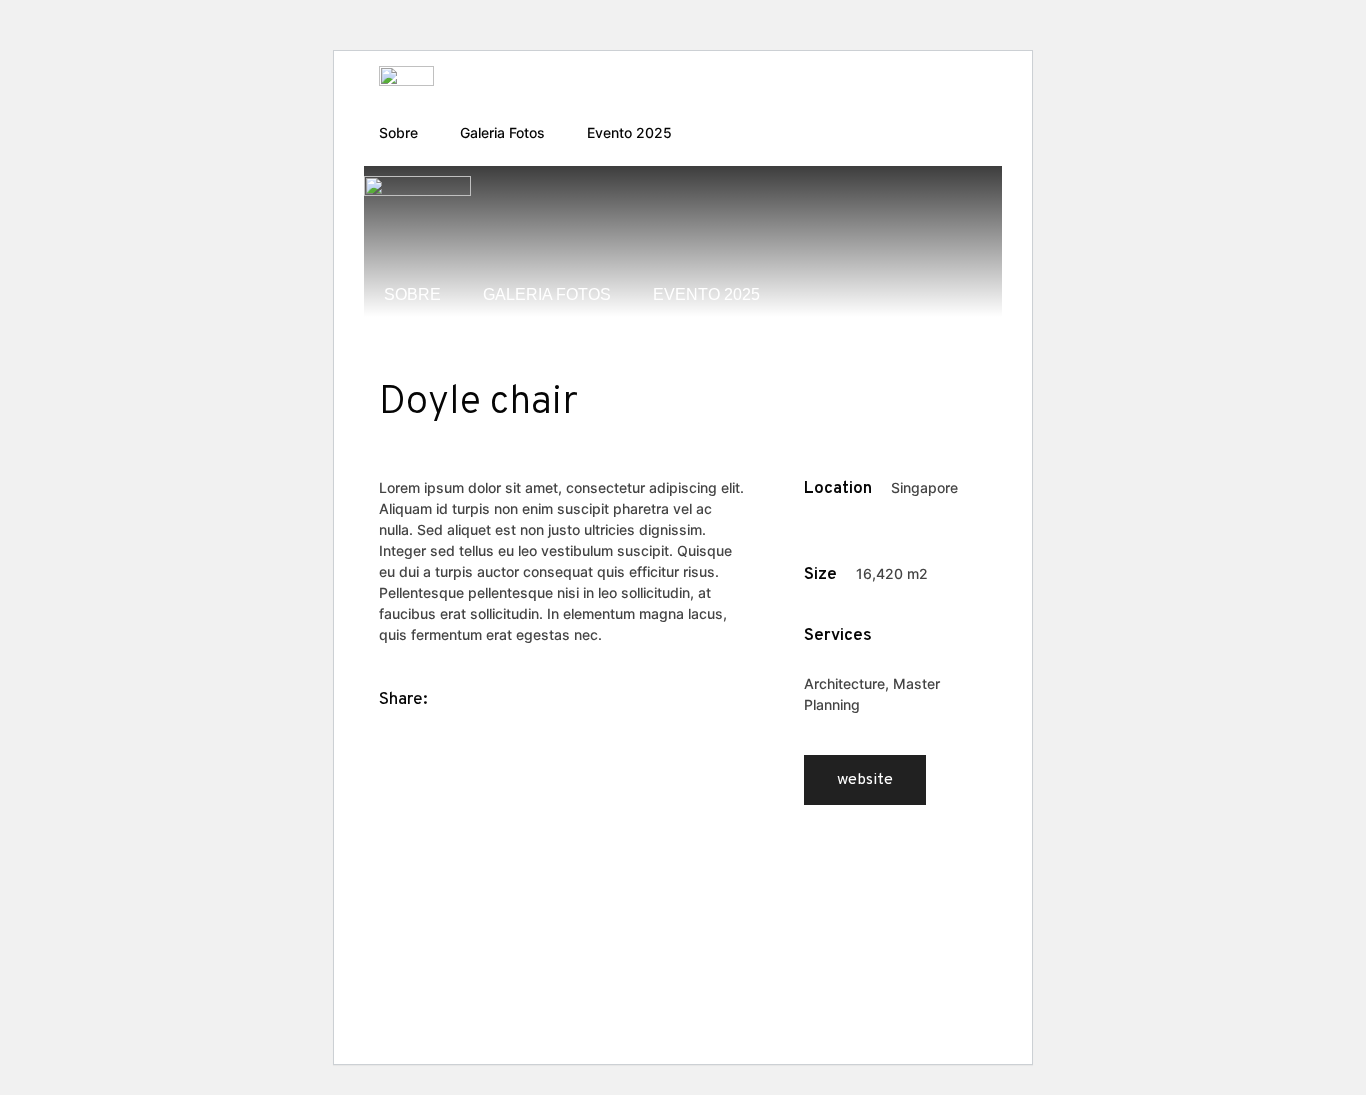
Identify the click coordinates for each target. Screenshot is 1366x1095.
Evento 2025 (629, 132)
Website (865, 780)
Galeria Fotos (502, 132)
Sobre (398, 132)
